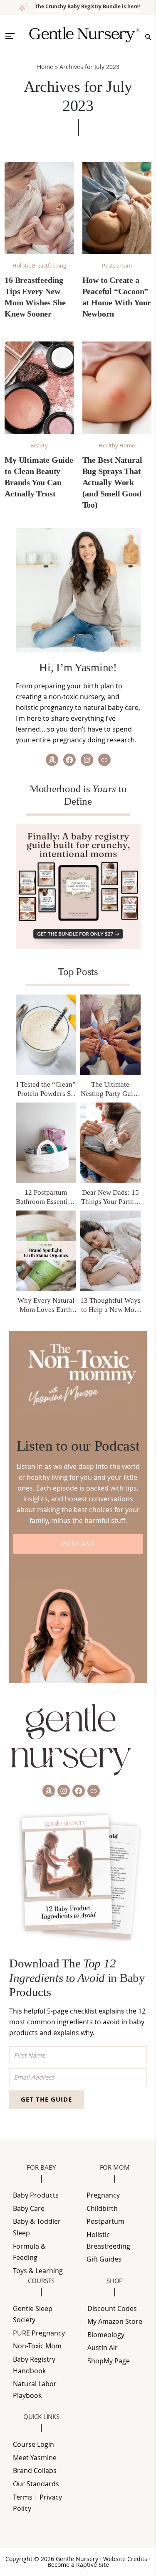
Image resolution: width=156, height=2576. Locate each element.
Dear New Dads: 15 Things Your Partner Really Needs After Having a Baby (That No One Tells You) (110, 1197)
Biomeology (106, 2335)
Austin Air (103, 2348)
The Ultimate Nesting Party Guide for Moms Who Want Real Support (110, 1089)
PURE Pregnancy (39, 2333)
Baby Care (29, 2208)
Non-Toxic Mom (37, 2346)
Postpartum (117, 265)
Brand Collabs (35, 2470)
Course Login (33, 2444)
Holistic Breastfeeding (39, 265)
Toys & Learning (38, 2271)
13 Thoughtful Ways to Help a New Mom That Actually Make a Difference (110, 1305)
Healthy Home (117, 445)
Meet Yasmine (35, 2458)
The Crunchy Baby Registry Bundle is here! (87, 6)
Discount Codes (112, 2308)
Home (45, 67)
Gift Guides (104, 2259)
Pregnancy (103, 2195)
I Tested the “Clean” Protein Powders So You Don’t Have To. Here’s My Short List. (46, 1089)
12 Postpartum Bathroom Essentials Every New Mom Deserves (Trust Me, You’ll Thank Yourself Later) (46, 1197)
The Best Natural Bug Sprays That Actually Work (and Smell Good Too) (112, 482)
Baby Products (36, 2195)
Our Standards (36, 2484)
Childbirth (102, 2208)
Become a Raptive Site (78, 2565)
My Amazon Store (115, 2321)
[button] (14, 36)
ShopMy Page (109, 2361)
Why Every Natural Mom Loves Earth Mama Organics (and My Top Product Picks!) (46, 1305)
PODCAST (78, 1544)
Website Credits (126, 2559)
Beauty (39, 445)
